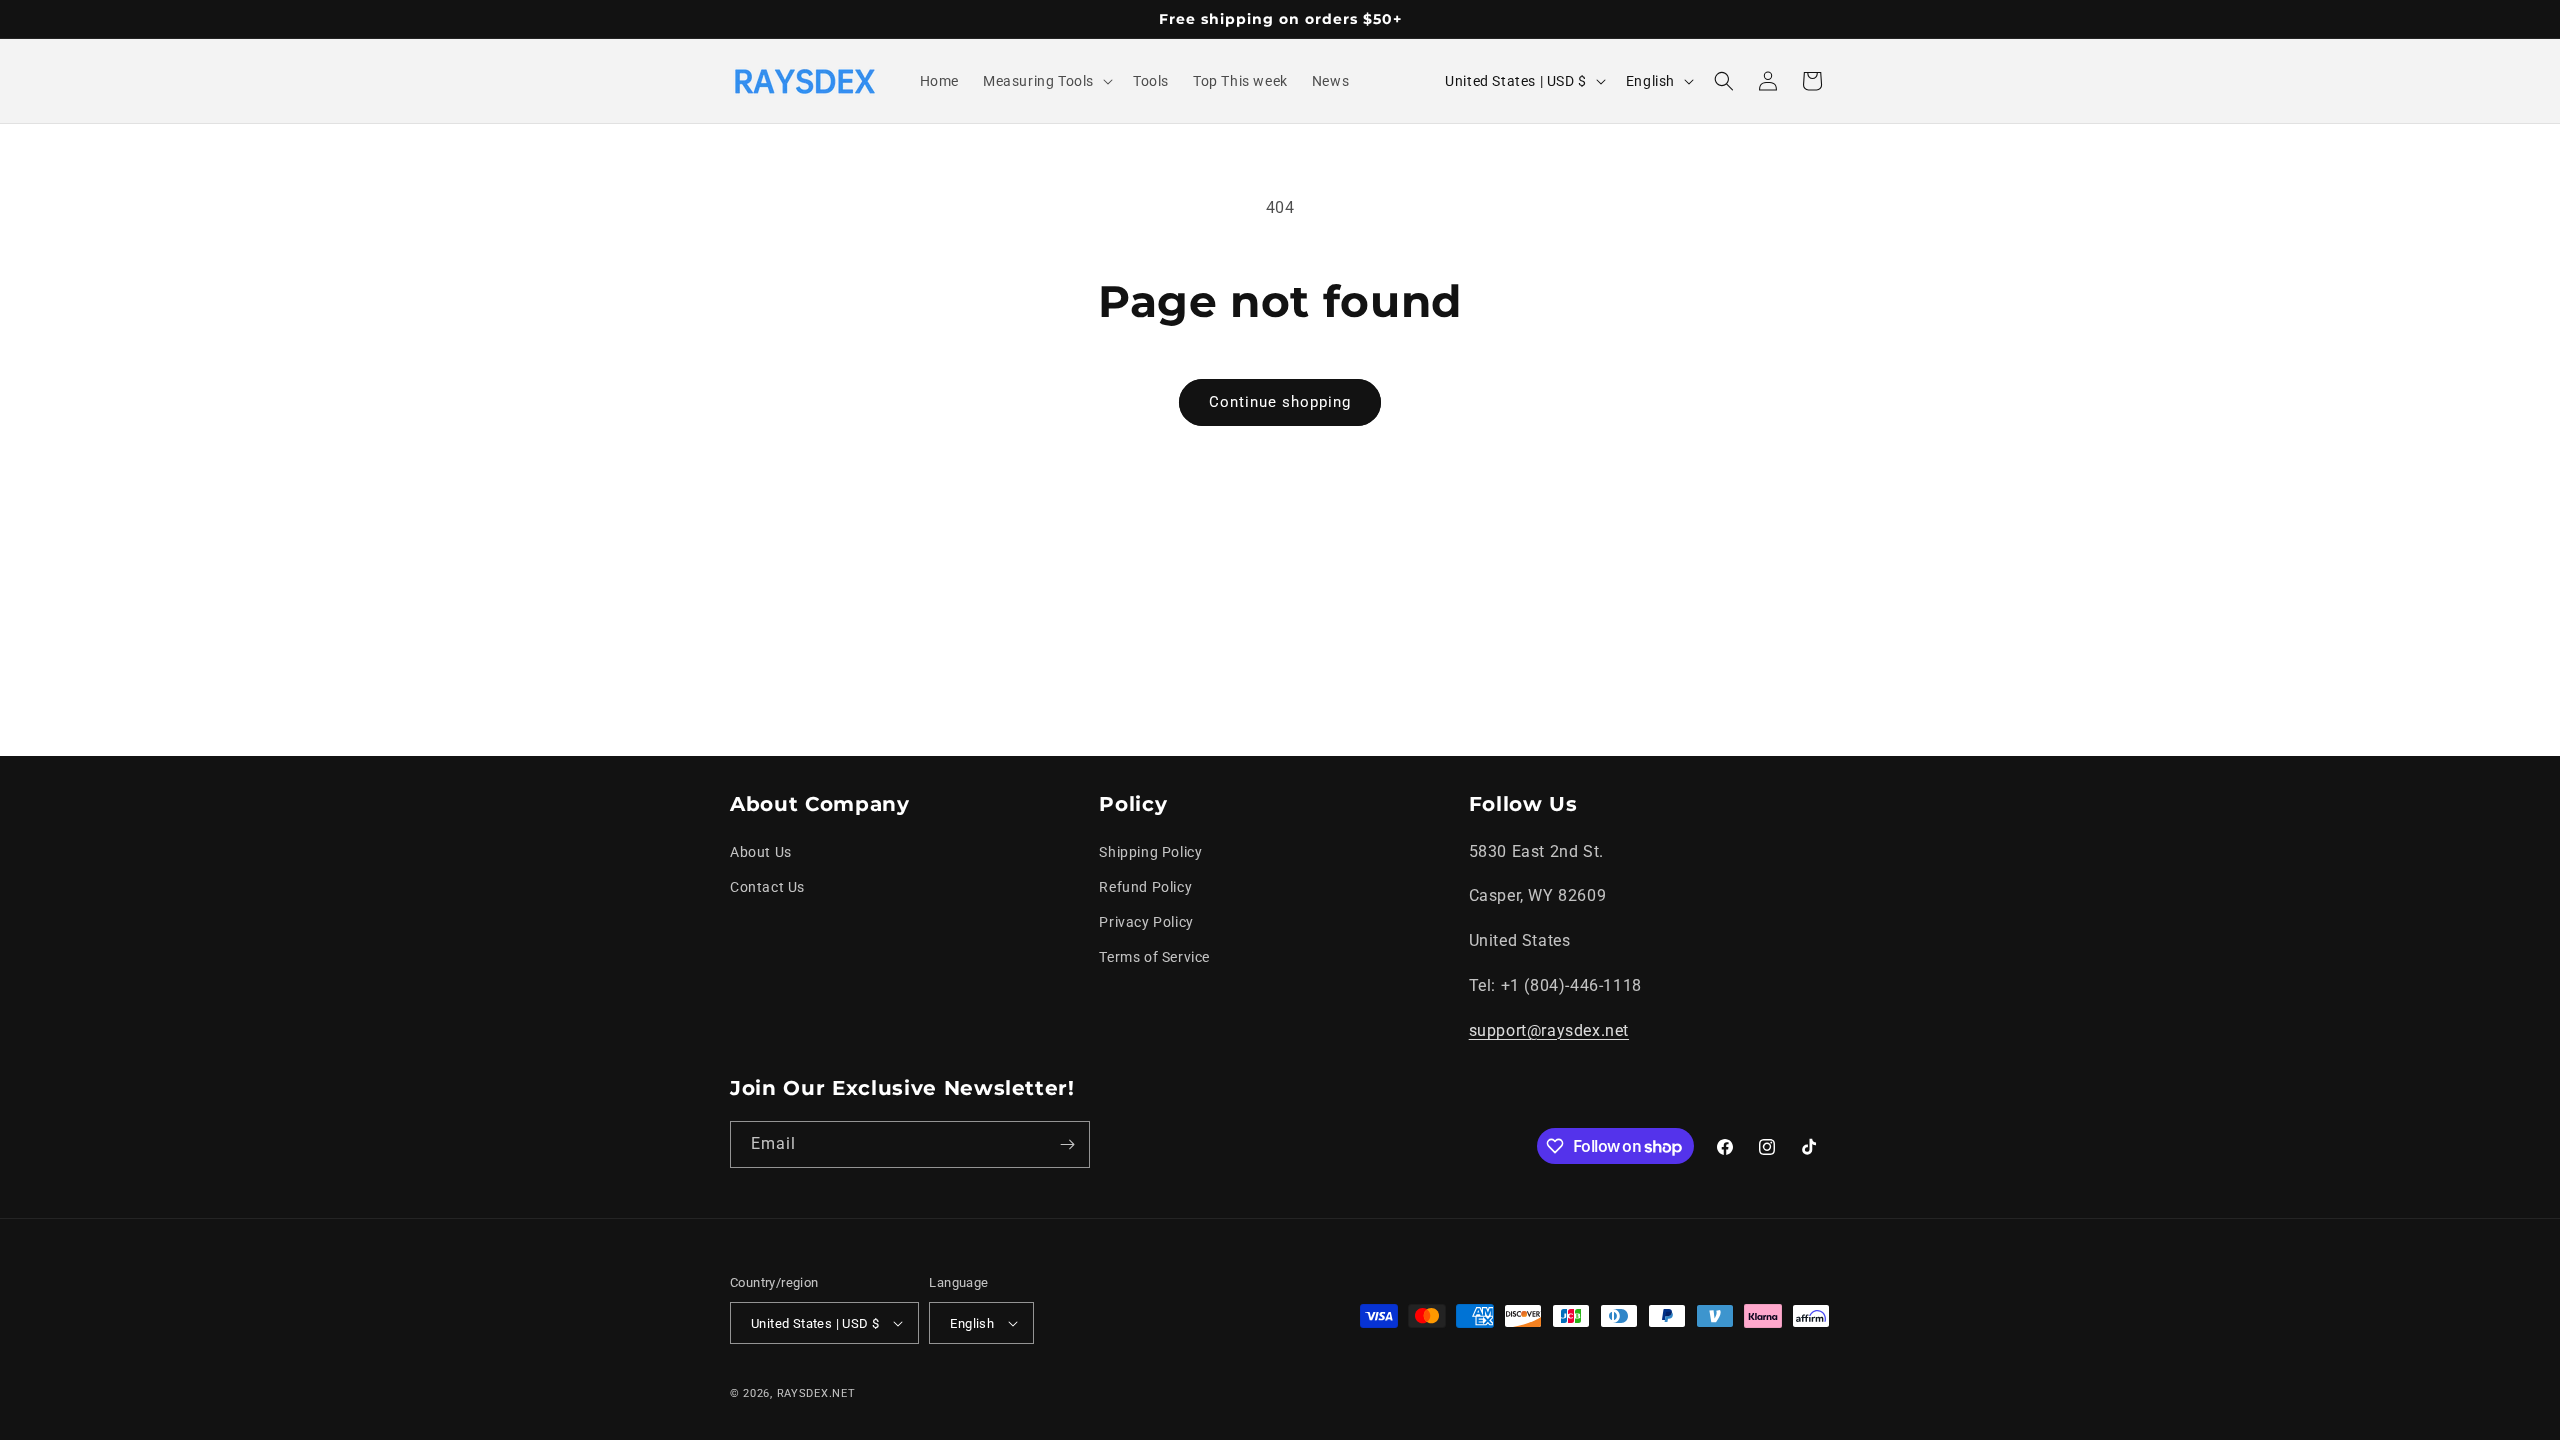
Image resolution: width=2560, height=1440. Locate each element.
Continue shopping (1280, 402)
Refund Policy (1145, 887)
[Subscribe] (1067, 1144)
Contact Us (767, 887)
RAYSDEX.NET (816, 1393)
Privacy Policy (1146, 922)
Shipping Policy (1150, 852)
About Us (761, 852)
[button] (1046, 81)
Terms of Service (1154, 957)
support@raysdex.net (1549, 1030)
